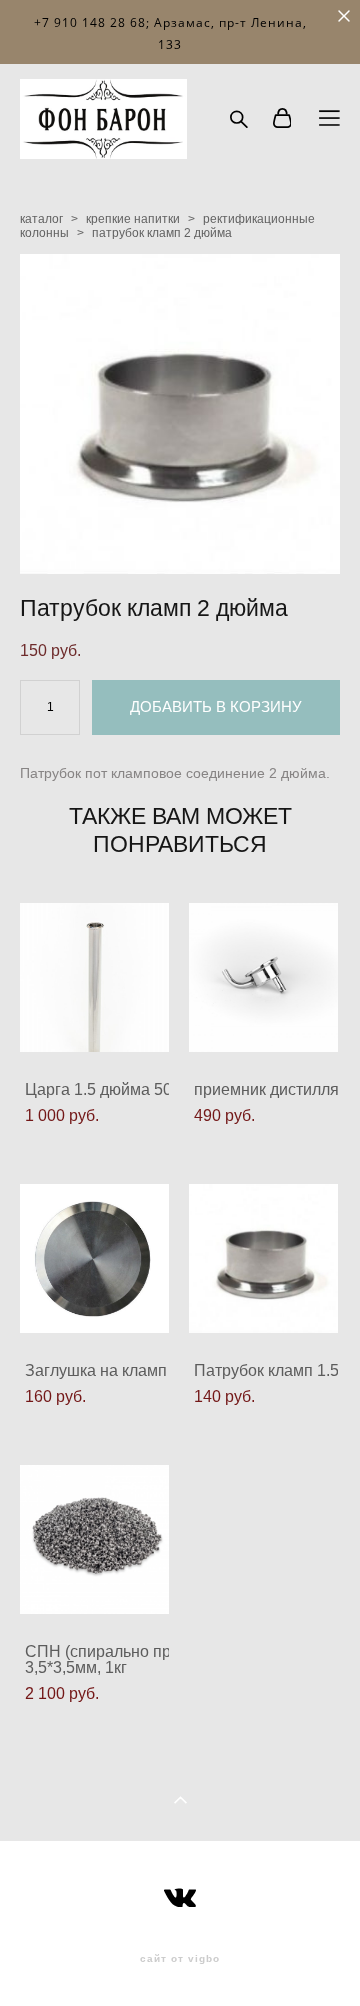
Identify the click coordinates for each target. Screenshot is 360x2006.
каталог (41, 219)
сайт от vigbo (180, 1959)
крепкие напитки (133, 219)
